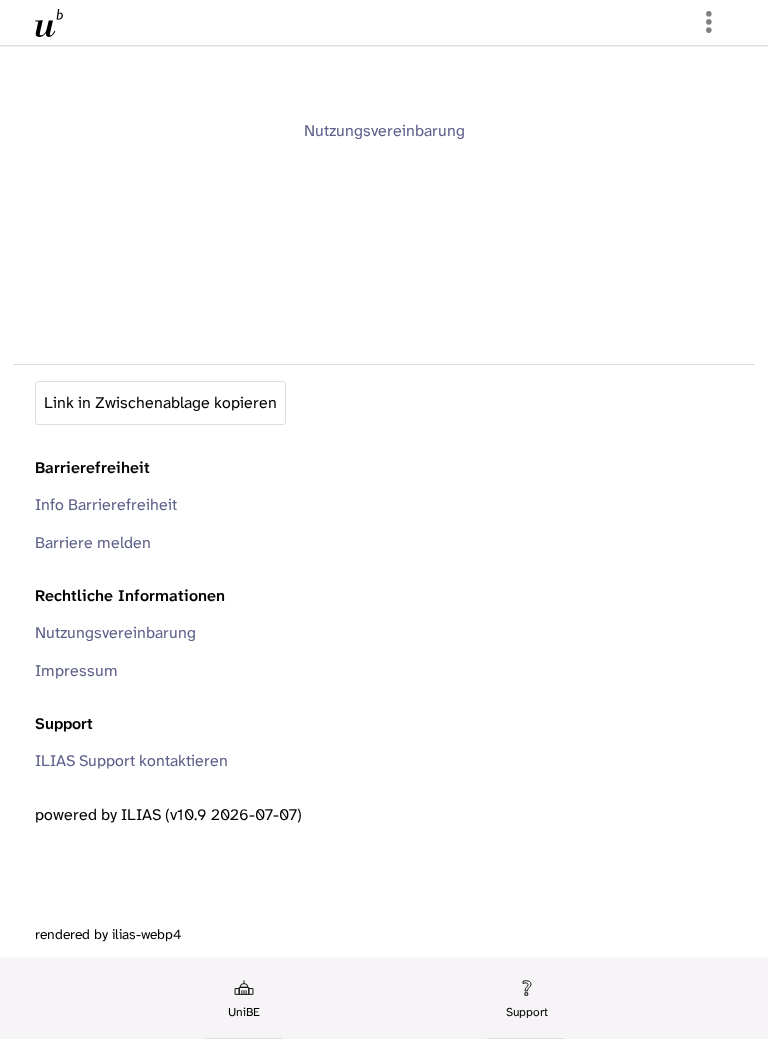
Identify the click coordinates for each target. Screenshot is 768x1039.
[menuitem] (243, 999)
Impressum (76, 670)
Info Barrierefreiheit (106, 504)
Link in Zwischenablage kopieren (160, 402)
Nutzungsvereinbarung (384, 130)
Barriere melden (93, 542)
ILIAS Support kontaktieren (131, 760)
